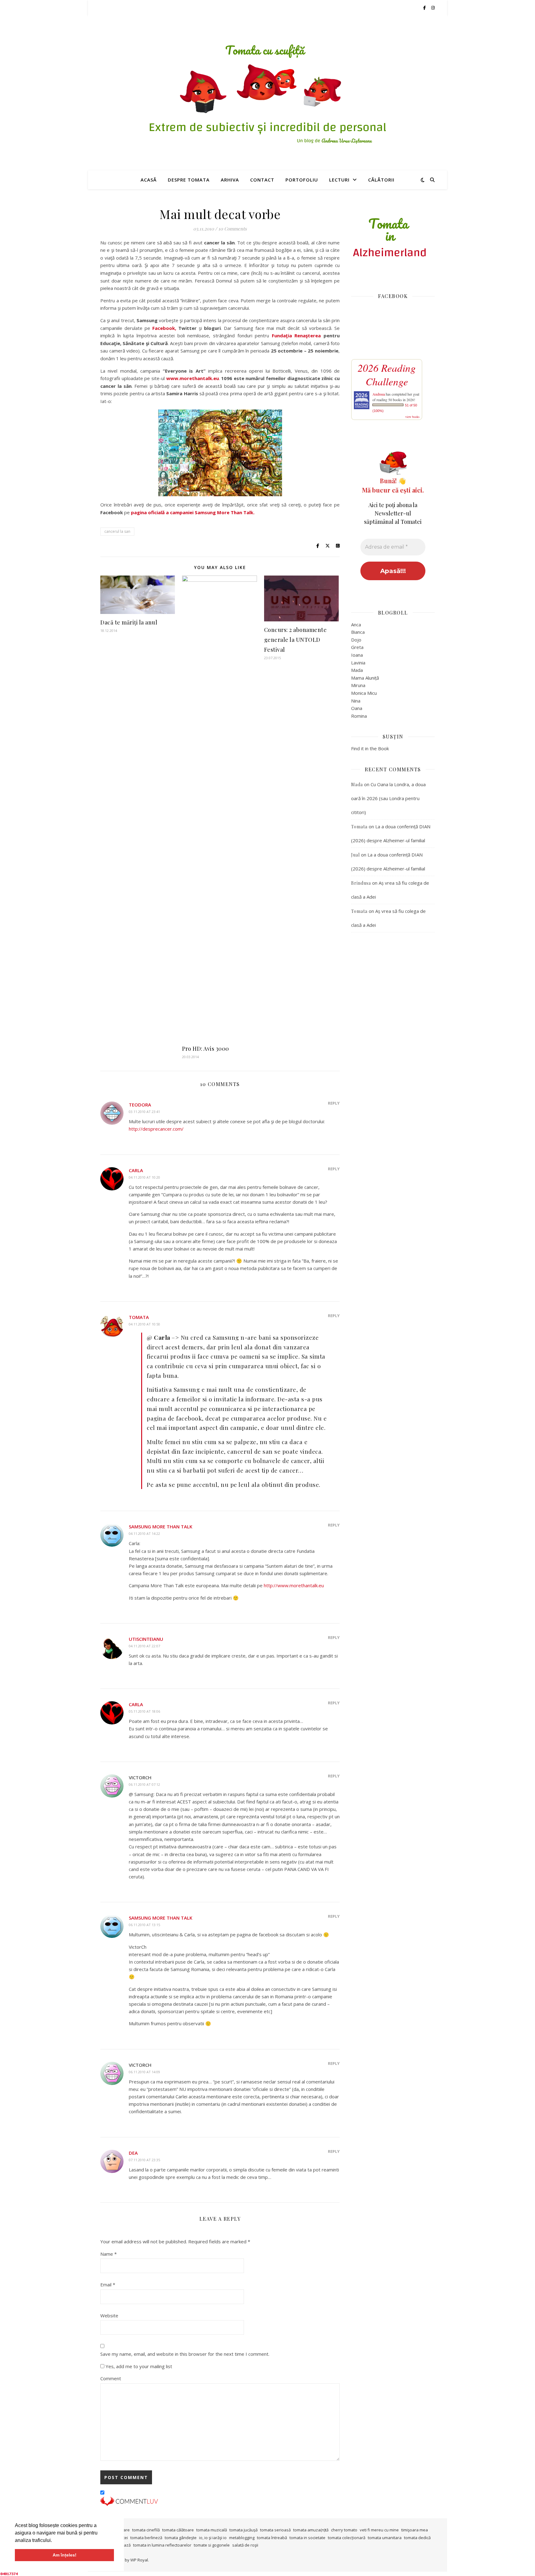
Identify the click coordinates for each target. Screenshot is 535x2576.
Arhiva (230, 180)
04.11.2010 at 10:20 (144, 1177)
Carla (136, 1170)
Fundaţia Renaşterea (296, 335)
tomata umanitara (385, 2538)
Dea (133, 2153)
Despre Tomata (189, 180)
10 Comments (233, 229)
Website (109, 2315)
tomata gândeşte (181, 2538)
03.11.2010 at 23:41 (144, 1112)
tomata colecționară (347, 2538)
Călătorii (381, 180)
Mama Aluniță (365, 678)
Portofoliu (302, 180)
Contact (262, 180)
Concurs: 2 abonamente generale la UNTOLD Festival (296, 640)
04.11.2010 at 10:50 (144, 1324)
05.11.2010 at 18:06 (144, 1711)
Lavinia (358, 663)
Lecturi (339, 180)
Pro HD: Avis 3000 (206, 1049)
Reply (334, 1103)
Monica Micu (364, 693)
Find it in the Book (370, 748)
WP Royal (139, 2560)
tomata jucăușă (244, 2530)
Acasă (149, 180)
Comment (111, 2378)
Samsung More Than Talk (161, 1527)
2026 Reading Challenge (387, 375)
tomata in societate (307, 2538)
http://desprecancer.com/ (156, 1129)
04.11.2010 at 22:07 (144, 1646)
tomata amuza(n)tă (311, 2530)
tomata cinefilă (146, 2530)
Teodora (140, 1105)
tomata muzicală (212, 2530)
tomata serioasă (275, 2530)
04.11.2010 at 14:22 (144, 1533)
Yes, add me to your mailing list (138, 2366)
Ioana (357, 655)
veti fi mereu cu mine (379, 2530)
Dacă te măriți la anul (129, 622)
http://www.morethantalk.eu (294, 1585)
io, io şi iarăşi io (213, 2538)
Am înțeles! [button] (65, 2555)
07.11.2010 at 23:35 (144, 2160)
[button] (54, 2541)
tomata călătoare (178, 2530)
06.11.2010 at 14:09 (144, 2072)
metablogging (242, 2538)
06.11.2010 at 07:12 (144, 1784)
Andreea (379, 394)
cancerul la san (117, 531)
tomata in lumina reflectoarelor (162, 2545)
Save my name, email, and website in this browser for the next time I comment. (185, 2354)
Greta (357, 647)
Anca (356, 624)
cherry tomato (344, 2530)
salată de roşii (245, 2545)
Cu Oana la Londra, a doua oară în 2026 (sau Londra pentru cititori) (388, 798)
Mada (357, 670)
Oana (357, 708)
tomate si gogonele (212, 2545)
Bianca (358, 632)
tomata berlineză (146, 2538)
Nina (356, 701)
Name (109, 2254)
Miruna (358, 685)
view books (412, 417)
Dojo (356, 640)
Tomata (139, 1317)
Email (108, 2285)
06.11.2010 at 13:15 (144, 1925)
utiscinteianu (146, 1639)
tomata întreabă (272, 2538)
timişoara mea (415, 2530)
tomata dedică (417, 2538)
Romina (359, 716)
